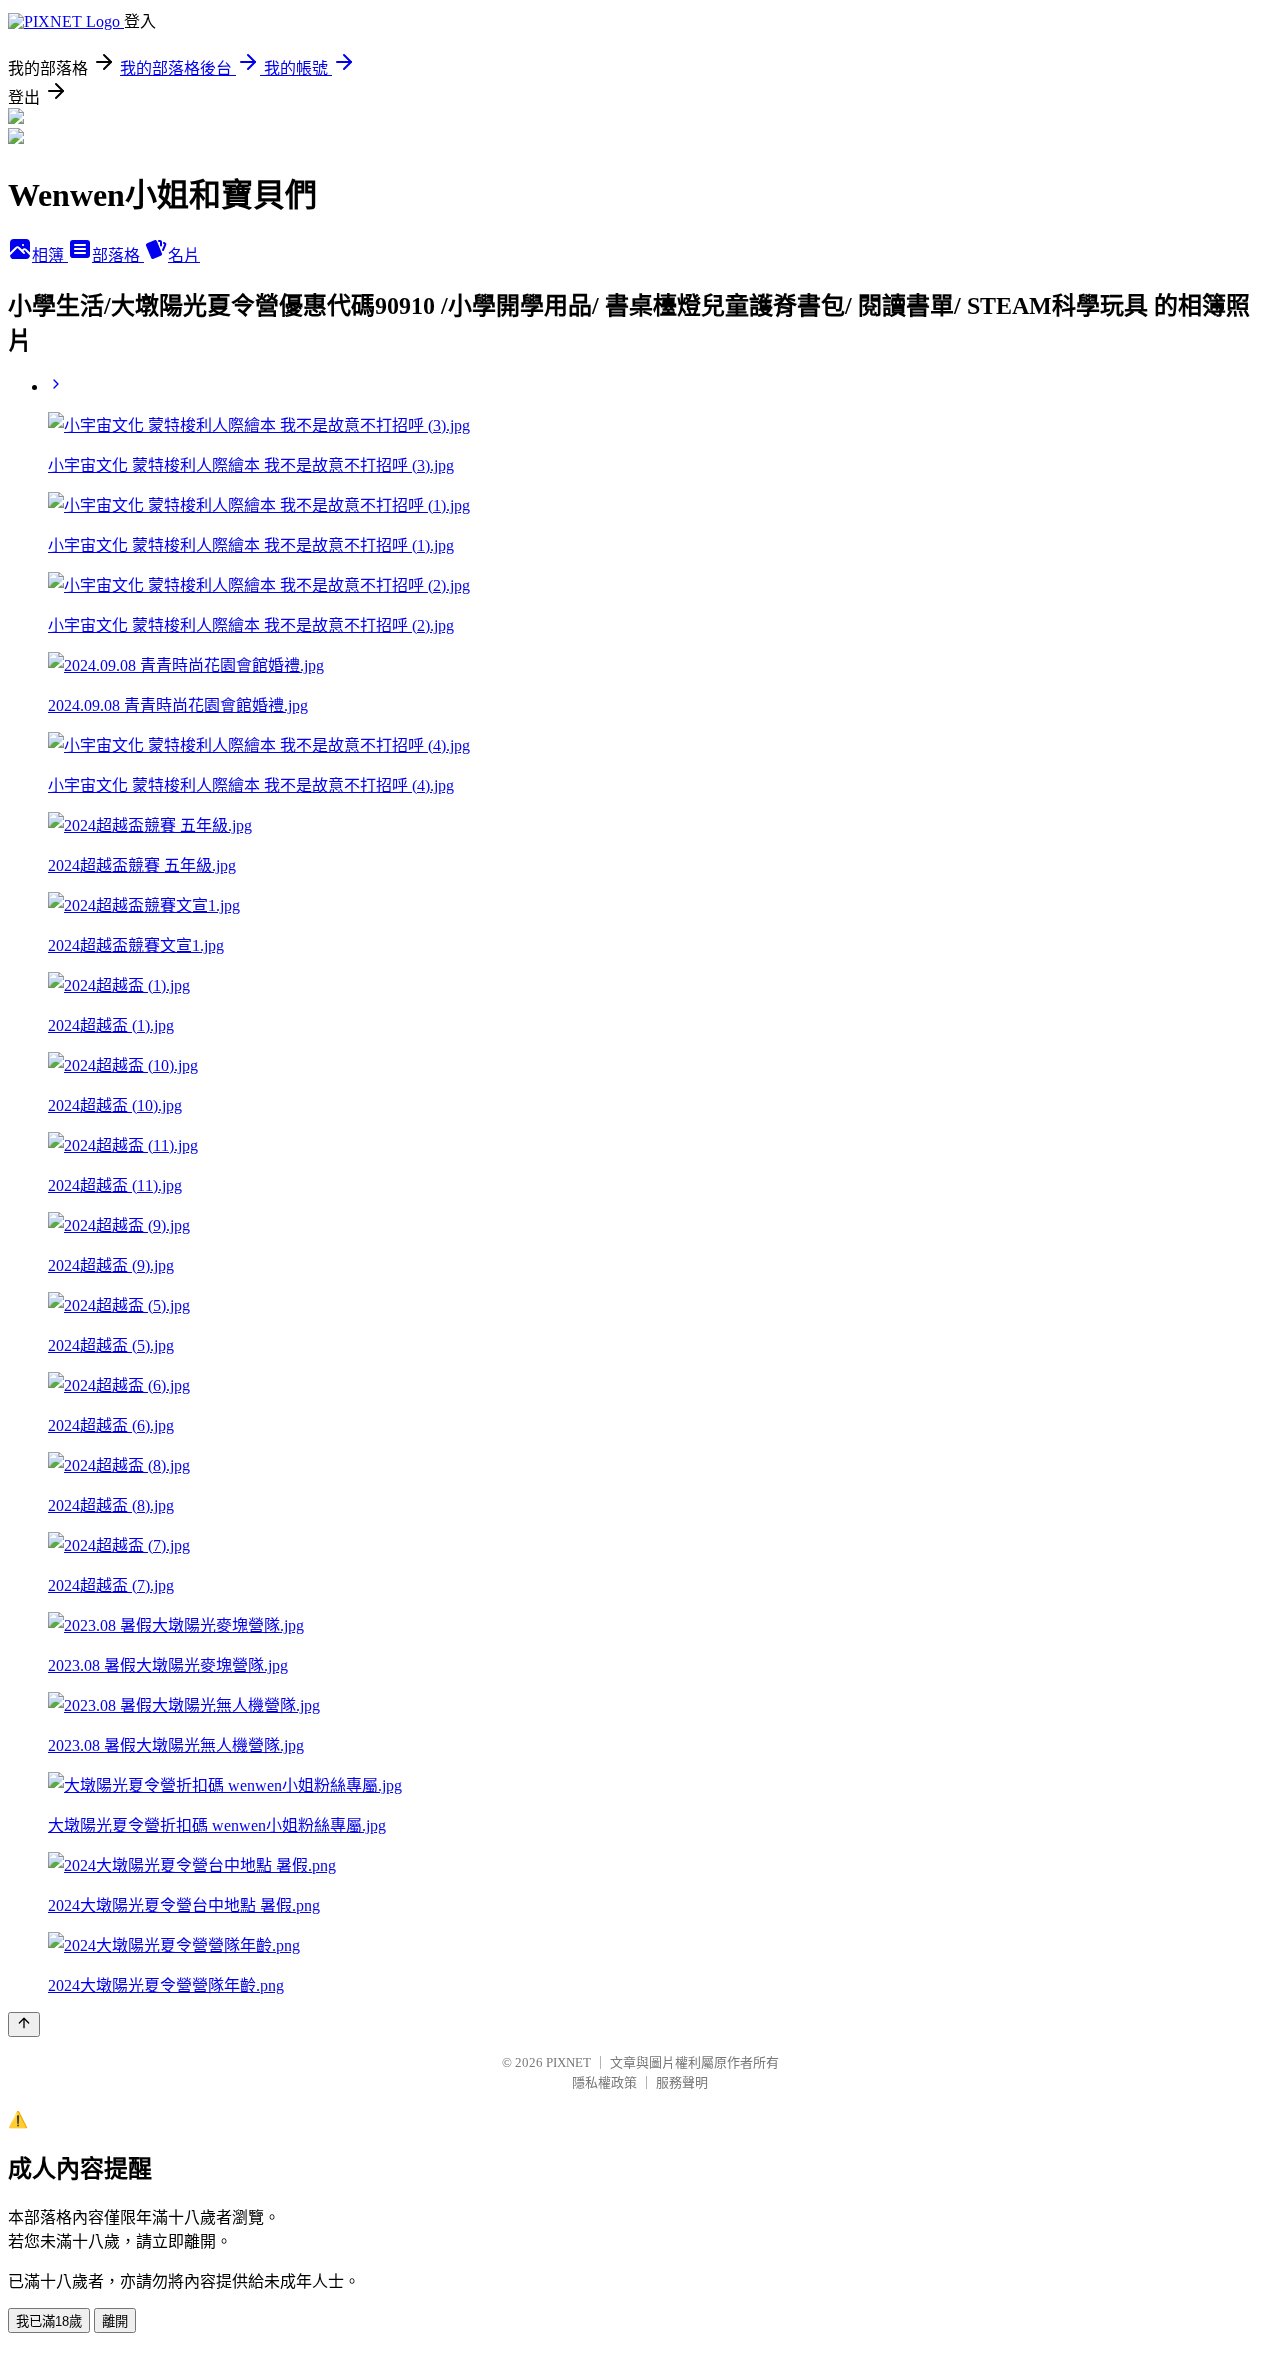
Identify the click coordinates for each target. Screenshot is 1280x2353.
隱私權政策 (604, 2082)
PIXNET (568, 2062)
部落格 (118, 255)
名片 (184, 255)
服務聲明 (682, 2082)
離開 (115, 2321)
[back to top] (24, 2024)
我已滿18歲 (49, 2321)
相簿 (50, 255)
